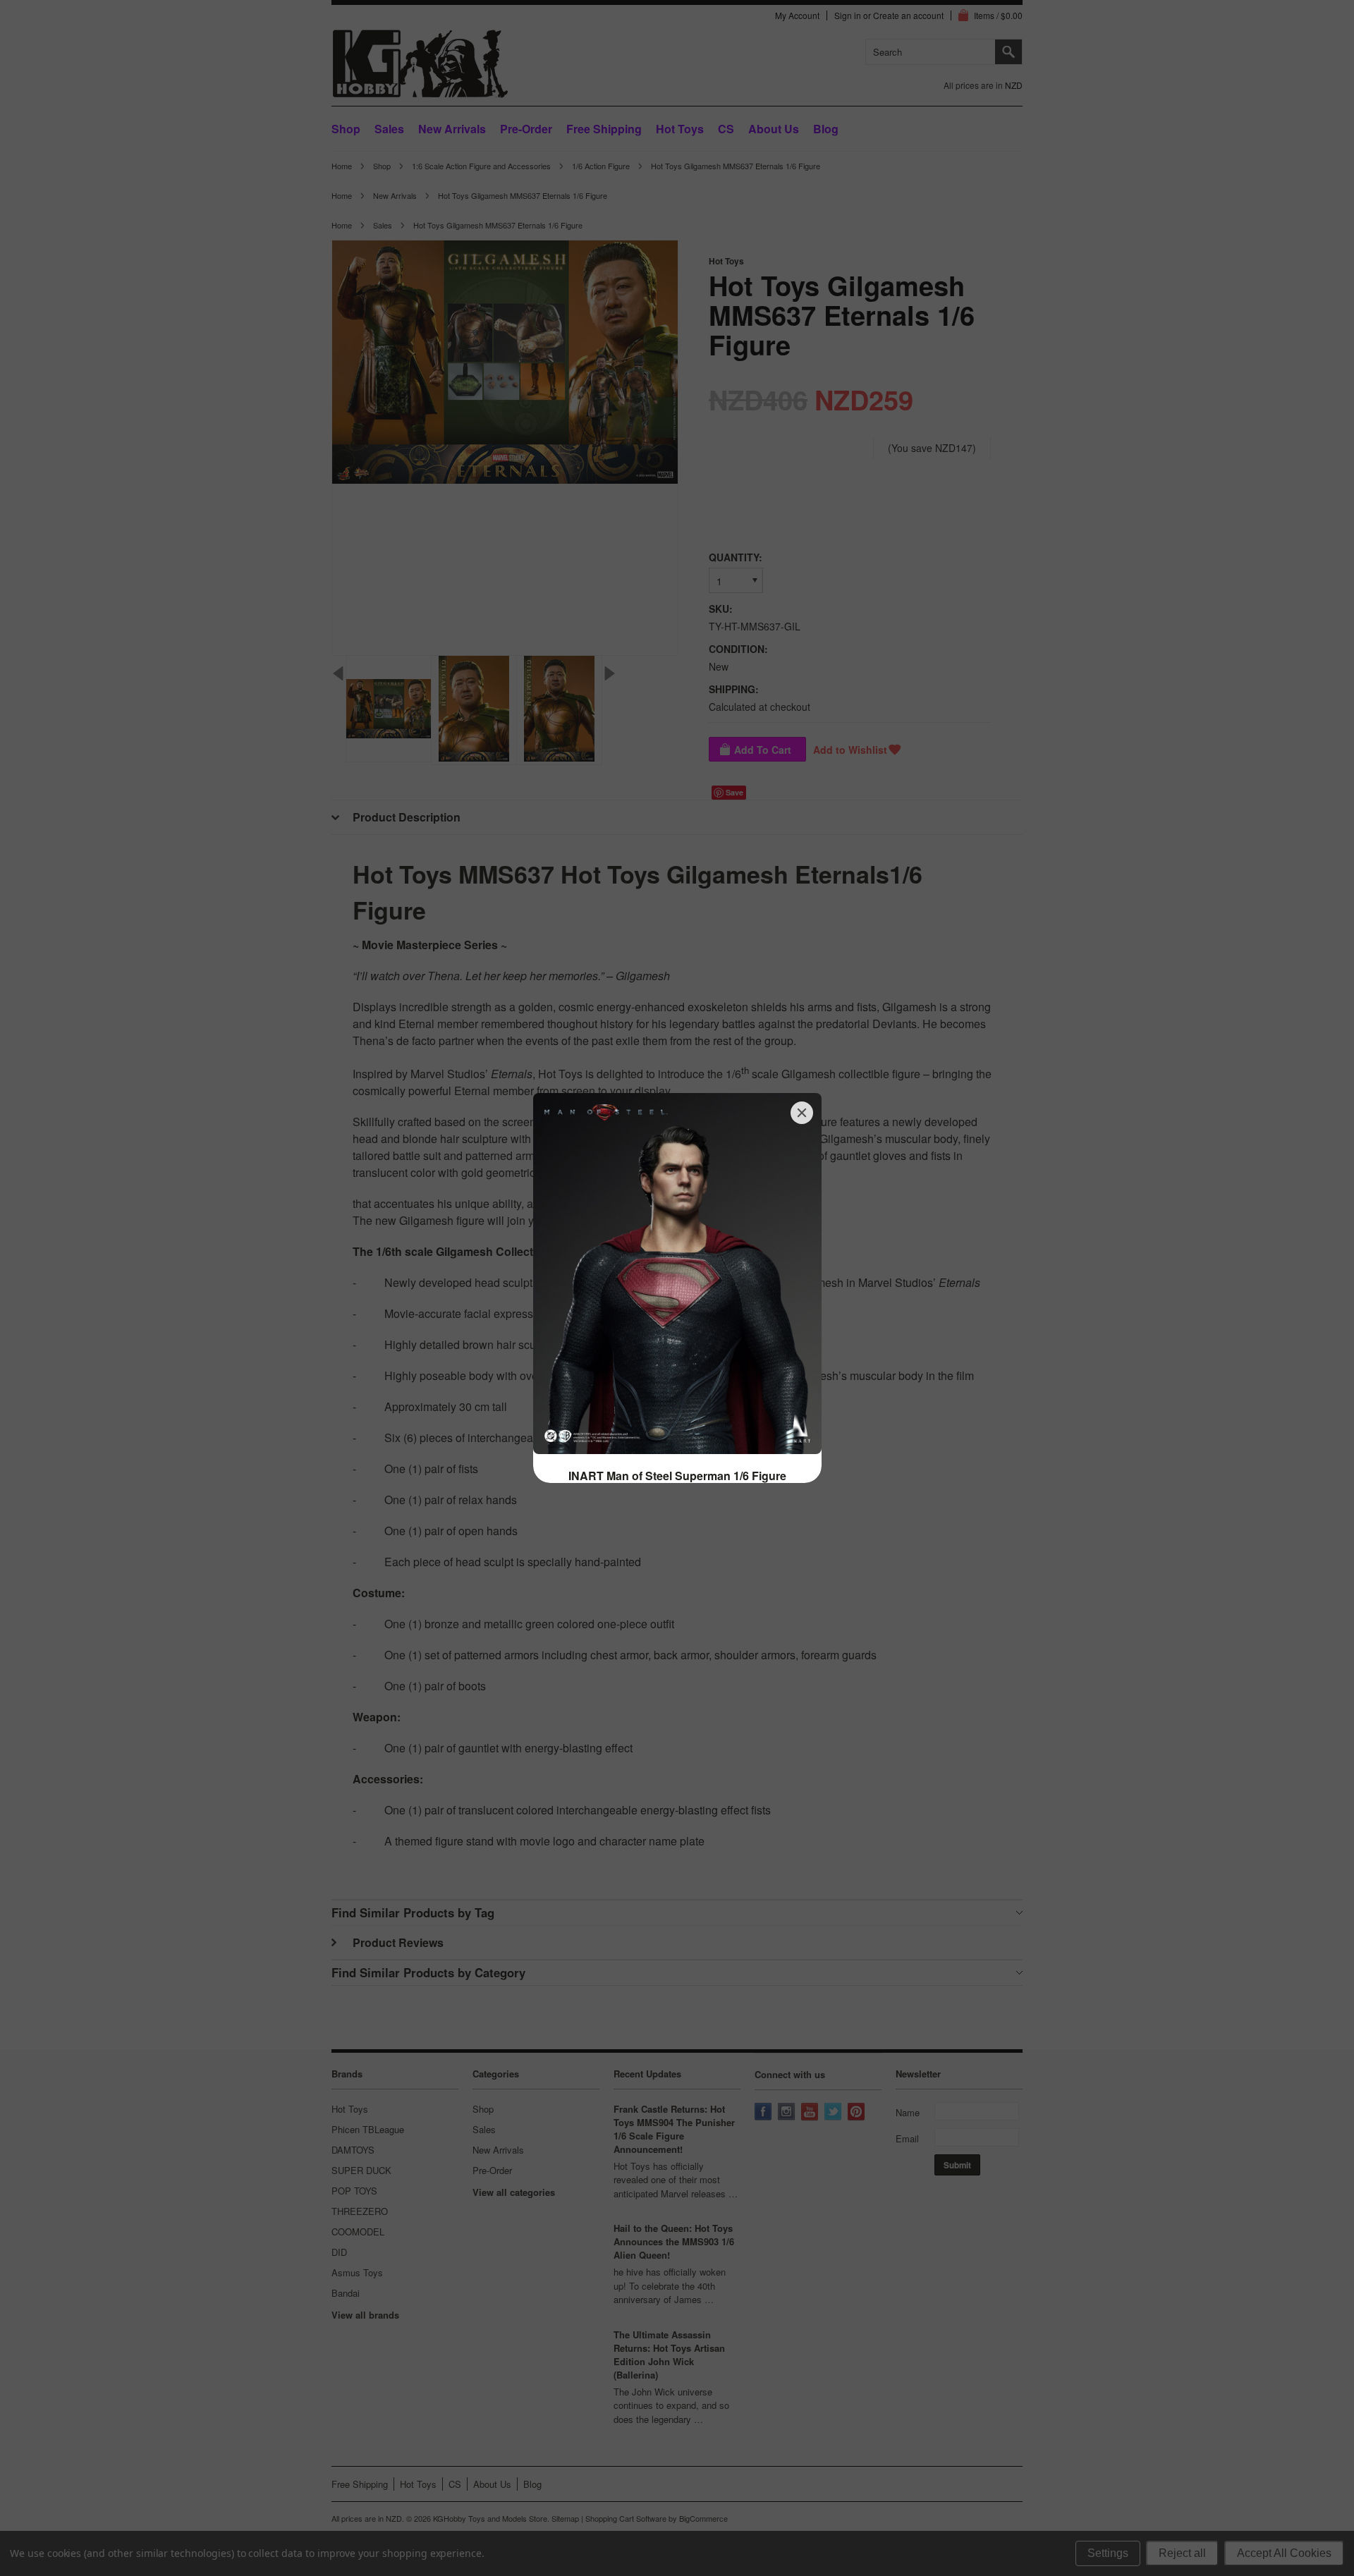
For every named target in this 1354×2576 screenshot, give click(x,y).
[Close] (802, 1113)
